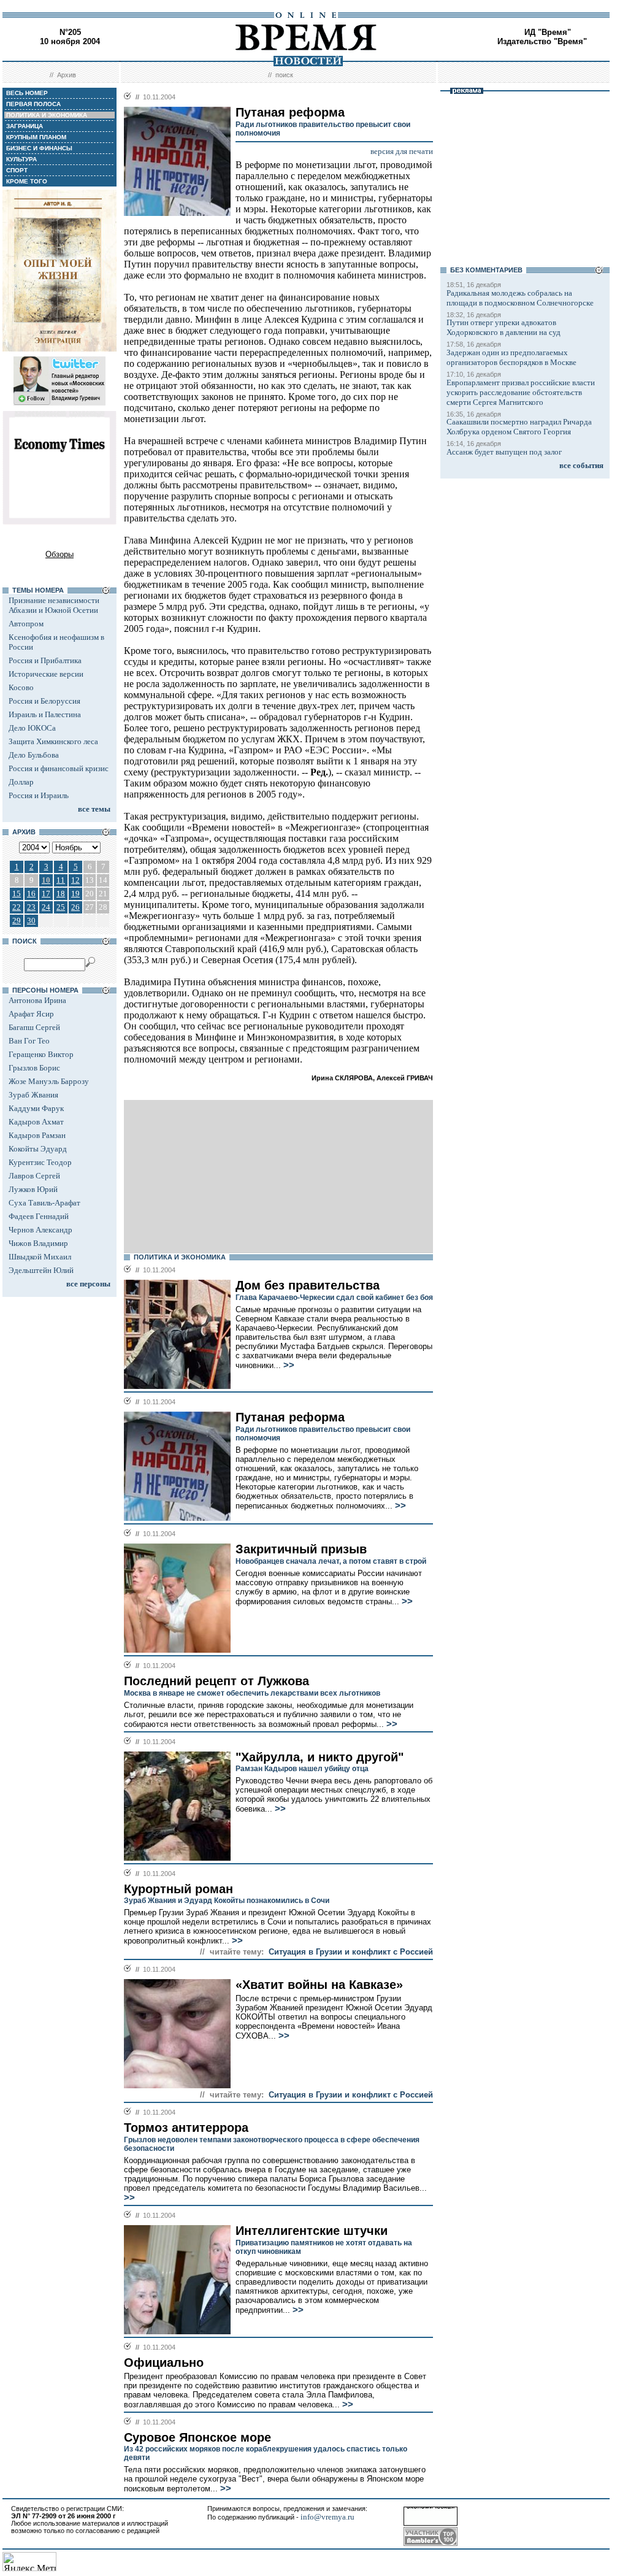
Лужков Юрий (33, 1189)
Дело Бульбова (34, 755)
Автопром (26, 624)
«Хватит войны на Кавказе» (319, 1985)
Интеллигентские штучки (312, 2231)
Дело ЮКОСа (32, 728)
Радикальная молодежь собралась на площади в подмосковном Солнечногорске (520, 298)
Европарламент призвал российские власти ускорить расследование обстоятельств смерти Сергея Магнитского (521, 392)
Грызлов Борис (34, 1068)
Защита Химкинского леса (53, 741)
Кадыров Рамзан (37, 1135)
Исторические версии (46, 674)
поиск (284, 75)
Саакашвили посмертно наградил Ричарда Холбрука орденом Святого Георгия (519, 427)
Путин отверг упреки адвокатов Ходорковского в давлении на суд (504, 327)
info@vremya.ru (327, 2517)
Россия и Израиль (39, 795)
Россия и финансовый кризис (59, 768)
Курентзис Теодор (40, 1162)
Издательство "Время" (542, 41)
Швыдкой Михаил (40, 1257)
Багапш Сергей (34, 1027)
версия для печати (402, 151)
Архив (67, 75)
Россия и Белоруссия (44, 701)
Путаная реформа (290, 1417)
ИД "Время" (548, 32)
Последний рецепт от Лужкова (216, 1681)
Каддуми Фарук (36, 1108)
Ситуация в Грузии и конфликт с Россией (351, 1952)
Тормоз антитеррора (186, 2128)
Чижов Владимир (38, 1243)
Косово (21, 687)
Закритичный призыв (301, 1549)
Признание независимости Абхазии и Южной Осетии (54, 605)
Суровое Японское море (197, 2437)
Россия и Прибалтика (45, 660)
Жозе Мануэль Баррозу (49, 1081)
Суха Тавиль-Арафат (44, 1203)
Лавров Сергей (34, 1176)
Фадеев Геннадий (39, 1216)
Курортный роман (178, 1889)
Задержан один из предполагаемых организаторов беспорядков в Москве (511, 357)
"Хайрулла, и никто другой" (320, 1757)
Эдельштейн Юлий (41, 1270)
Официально (164, 2363)
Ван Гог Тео (29, 1041)
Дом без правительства (308, 1285)
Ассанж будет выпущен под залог (504, 452)
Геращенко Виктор (41, 1054)
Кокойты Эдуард (38, 1149)
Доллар (21, 782)
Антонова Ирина (37, 1000)
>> (288, 1365)
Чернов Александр (40, 1230)
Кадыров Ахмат (36, 1122)
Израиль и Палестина (45, 714)
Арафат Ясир (31, 1014)
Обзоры (59, 554)
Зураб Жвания (33, 1095)
